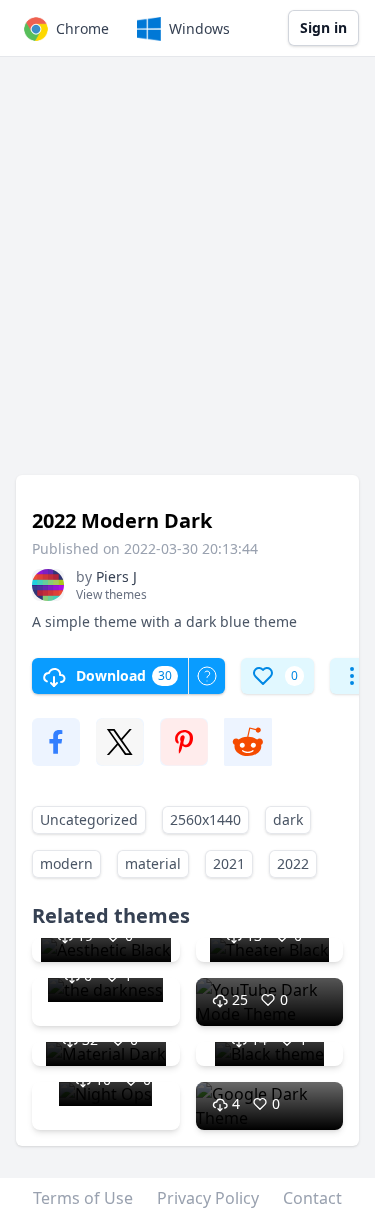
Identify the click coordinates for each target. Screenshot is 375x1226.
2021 (229, 863)
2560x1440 (205, 819)
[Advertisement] (187, 275)
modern (66, 863)
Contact (312, 1198)
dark (288, 819)
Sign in (323, 27)
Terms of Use (83, 1198)
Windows (199, 28)
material (153, 863)
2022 (293, 863)
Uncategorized (89, 819)
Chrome (82, 28)
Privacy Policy (208, 1198)
